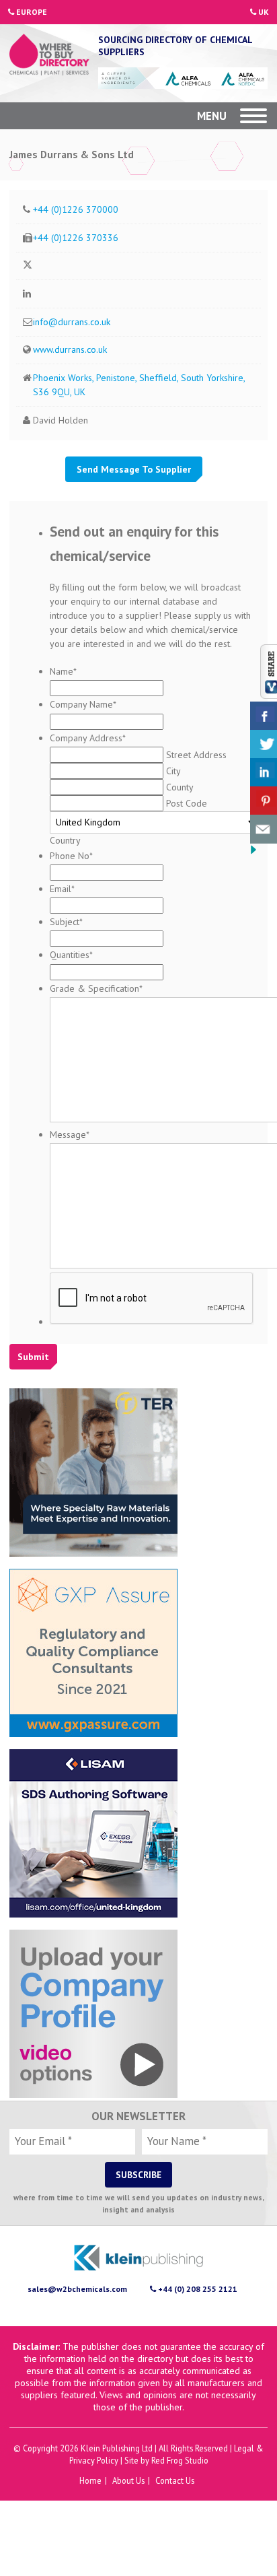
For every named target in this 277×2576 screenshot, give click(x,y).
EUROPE (31, 12)
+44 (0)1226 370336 (76, 237)
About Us (128, 2480)
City (173, 770)
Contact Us (175, 2480)
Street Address (196, 754)
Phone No (71, 855)
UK (263, 12)
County (180, 786)
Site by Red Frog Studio (166, 2460)
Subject (66, 921)
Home (90, 2480)
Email (62, 888)
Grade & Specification (96, 988)
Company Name (83, 704)
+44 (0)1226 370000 (76, 209)
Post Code (187, 803)
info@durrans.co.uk (72, 321)
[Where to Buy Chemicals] (49, 56)
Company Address (88, 737)
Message (70, 1134)
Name (63, 671)
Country (65, 840)
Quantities (71, 955)
